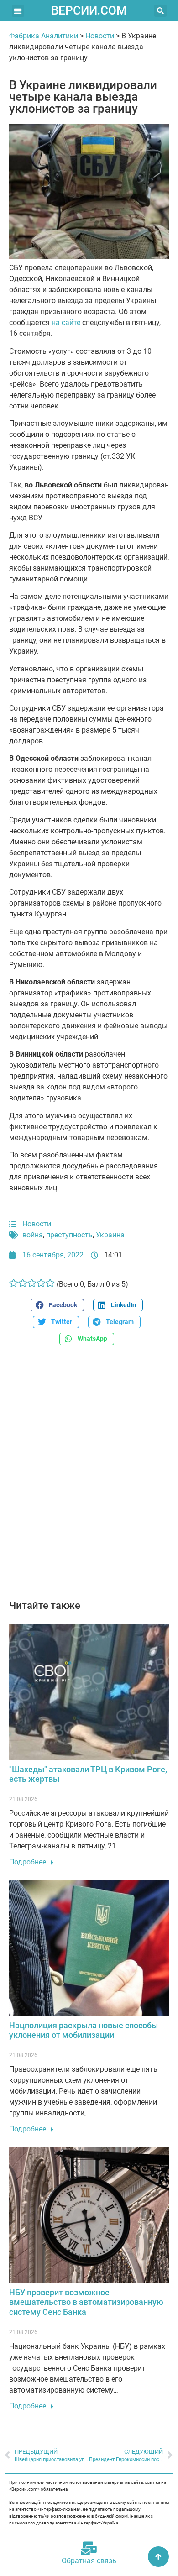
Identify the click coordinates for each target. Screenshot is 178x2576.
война (33, 1235)
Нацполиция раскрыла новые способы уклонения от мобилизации (84, 2030)
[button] (18, 11)
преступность (69, 1235)
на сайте (66, 322)
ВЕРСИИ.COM (89, 10)
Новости (100, 36)
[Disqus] (89, 1477)
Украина (110, 1235)
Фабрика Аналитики (44, 36)
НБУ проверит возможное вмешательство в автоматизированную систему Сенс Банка (86, 2302)
